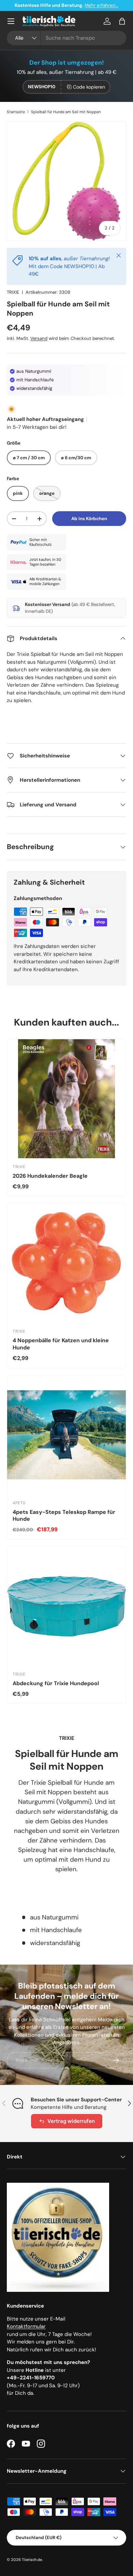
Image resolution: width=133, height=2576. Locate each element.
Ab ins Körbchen (89, 519)
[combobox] (66, 38)
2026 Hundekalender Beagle (50, 1176)
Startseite (16, 112)
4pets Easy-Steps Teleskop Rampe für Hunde (64, 1516)
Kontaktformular (26, 2326)
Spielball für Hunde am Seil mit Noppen (66, 112)
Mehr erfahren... (101, 5)
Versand (39, 338)
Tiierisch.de (32, 2560)
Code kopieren (89, 87)
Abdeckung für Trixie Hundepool (56, 1683)
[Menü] (11, 21)
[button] (122, 21)
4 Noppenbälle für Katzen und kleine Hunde (61, 1344)
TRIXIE (13, 292)
